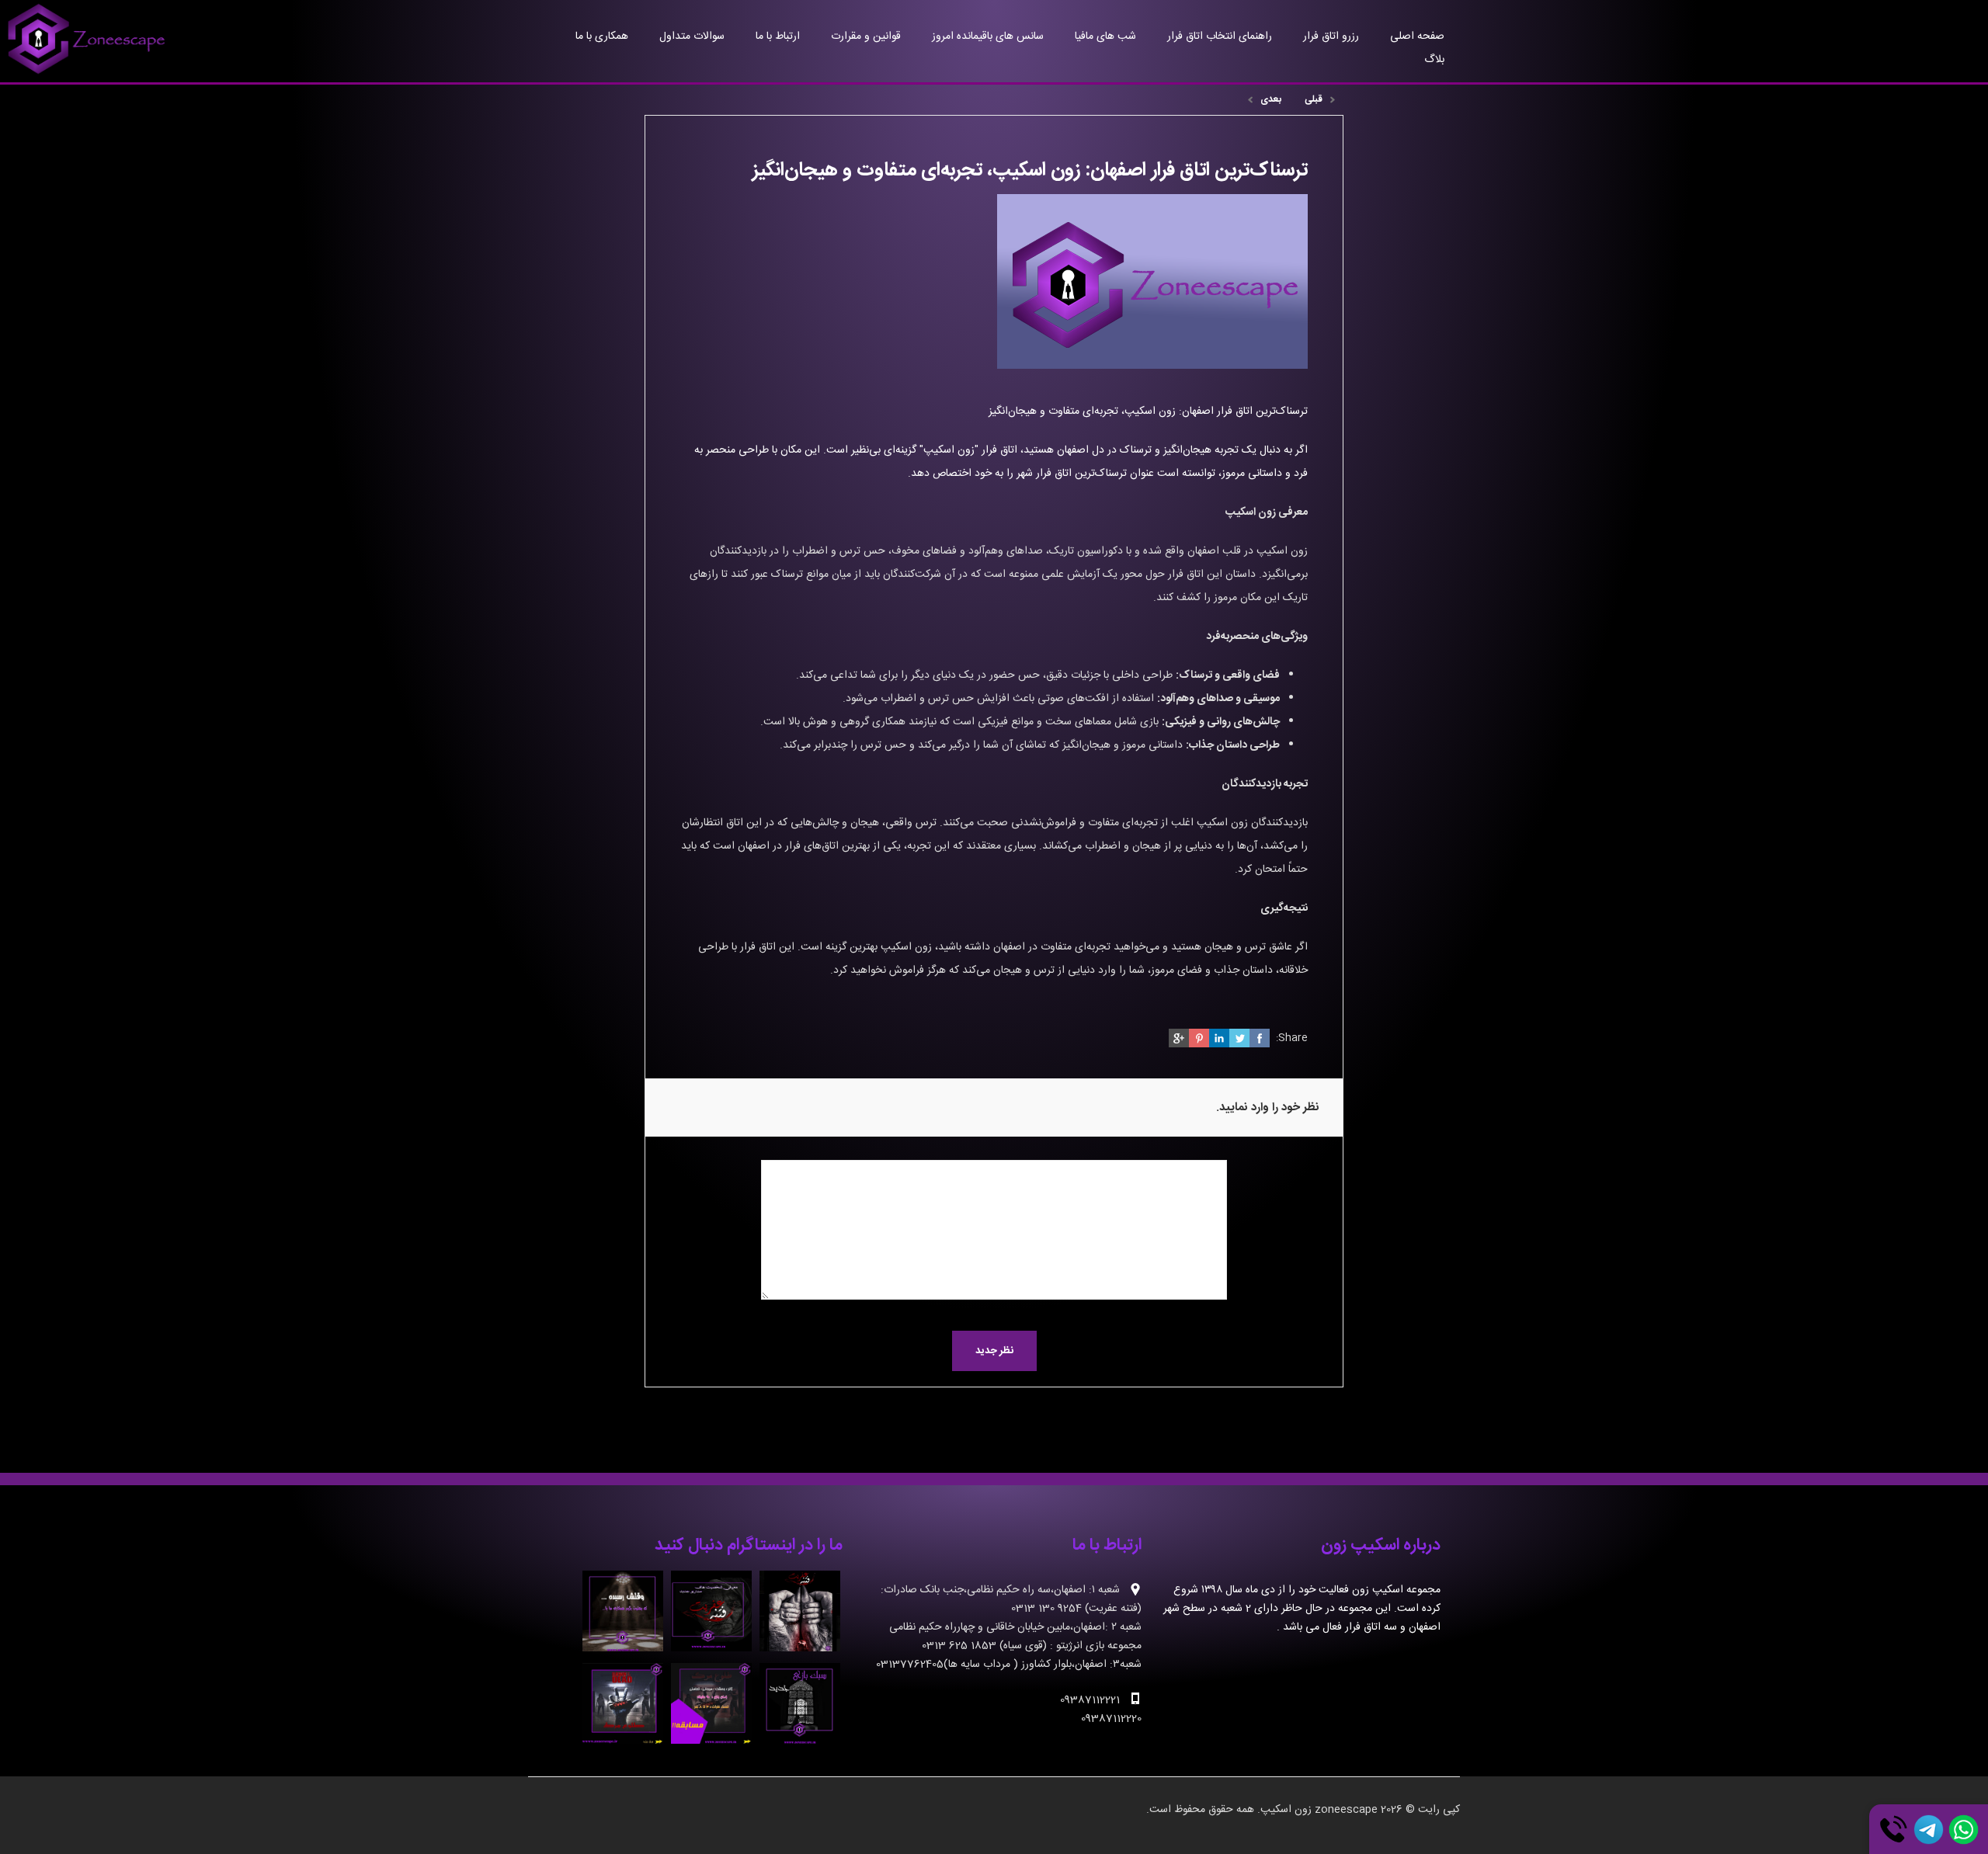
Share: (1292, 1038)
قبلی (1314, 99)
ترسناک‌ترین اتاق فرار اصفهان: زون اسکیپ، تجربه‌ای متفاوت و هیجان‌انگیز (1148, 411)
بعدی (1271, 99)
